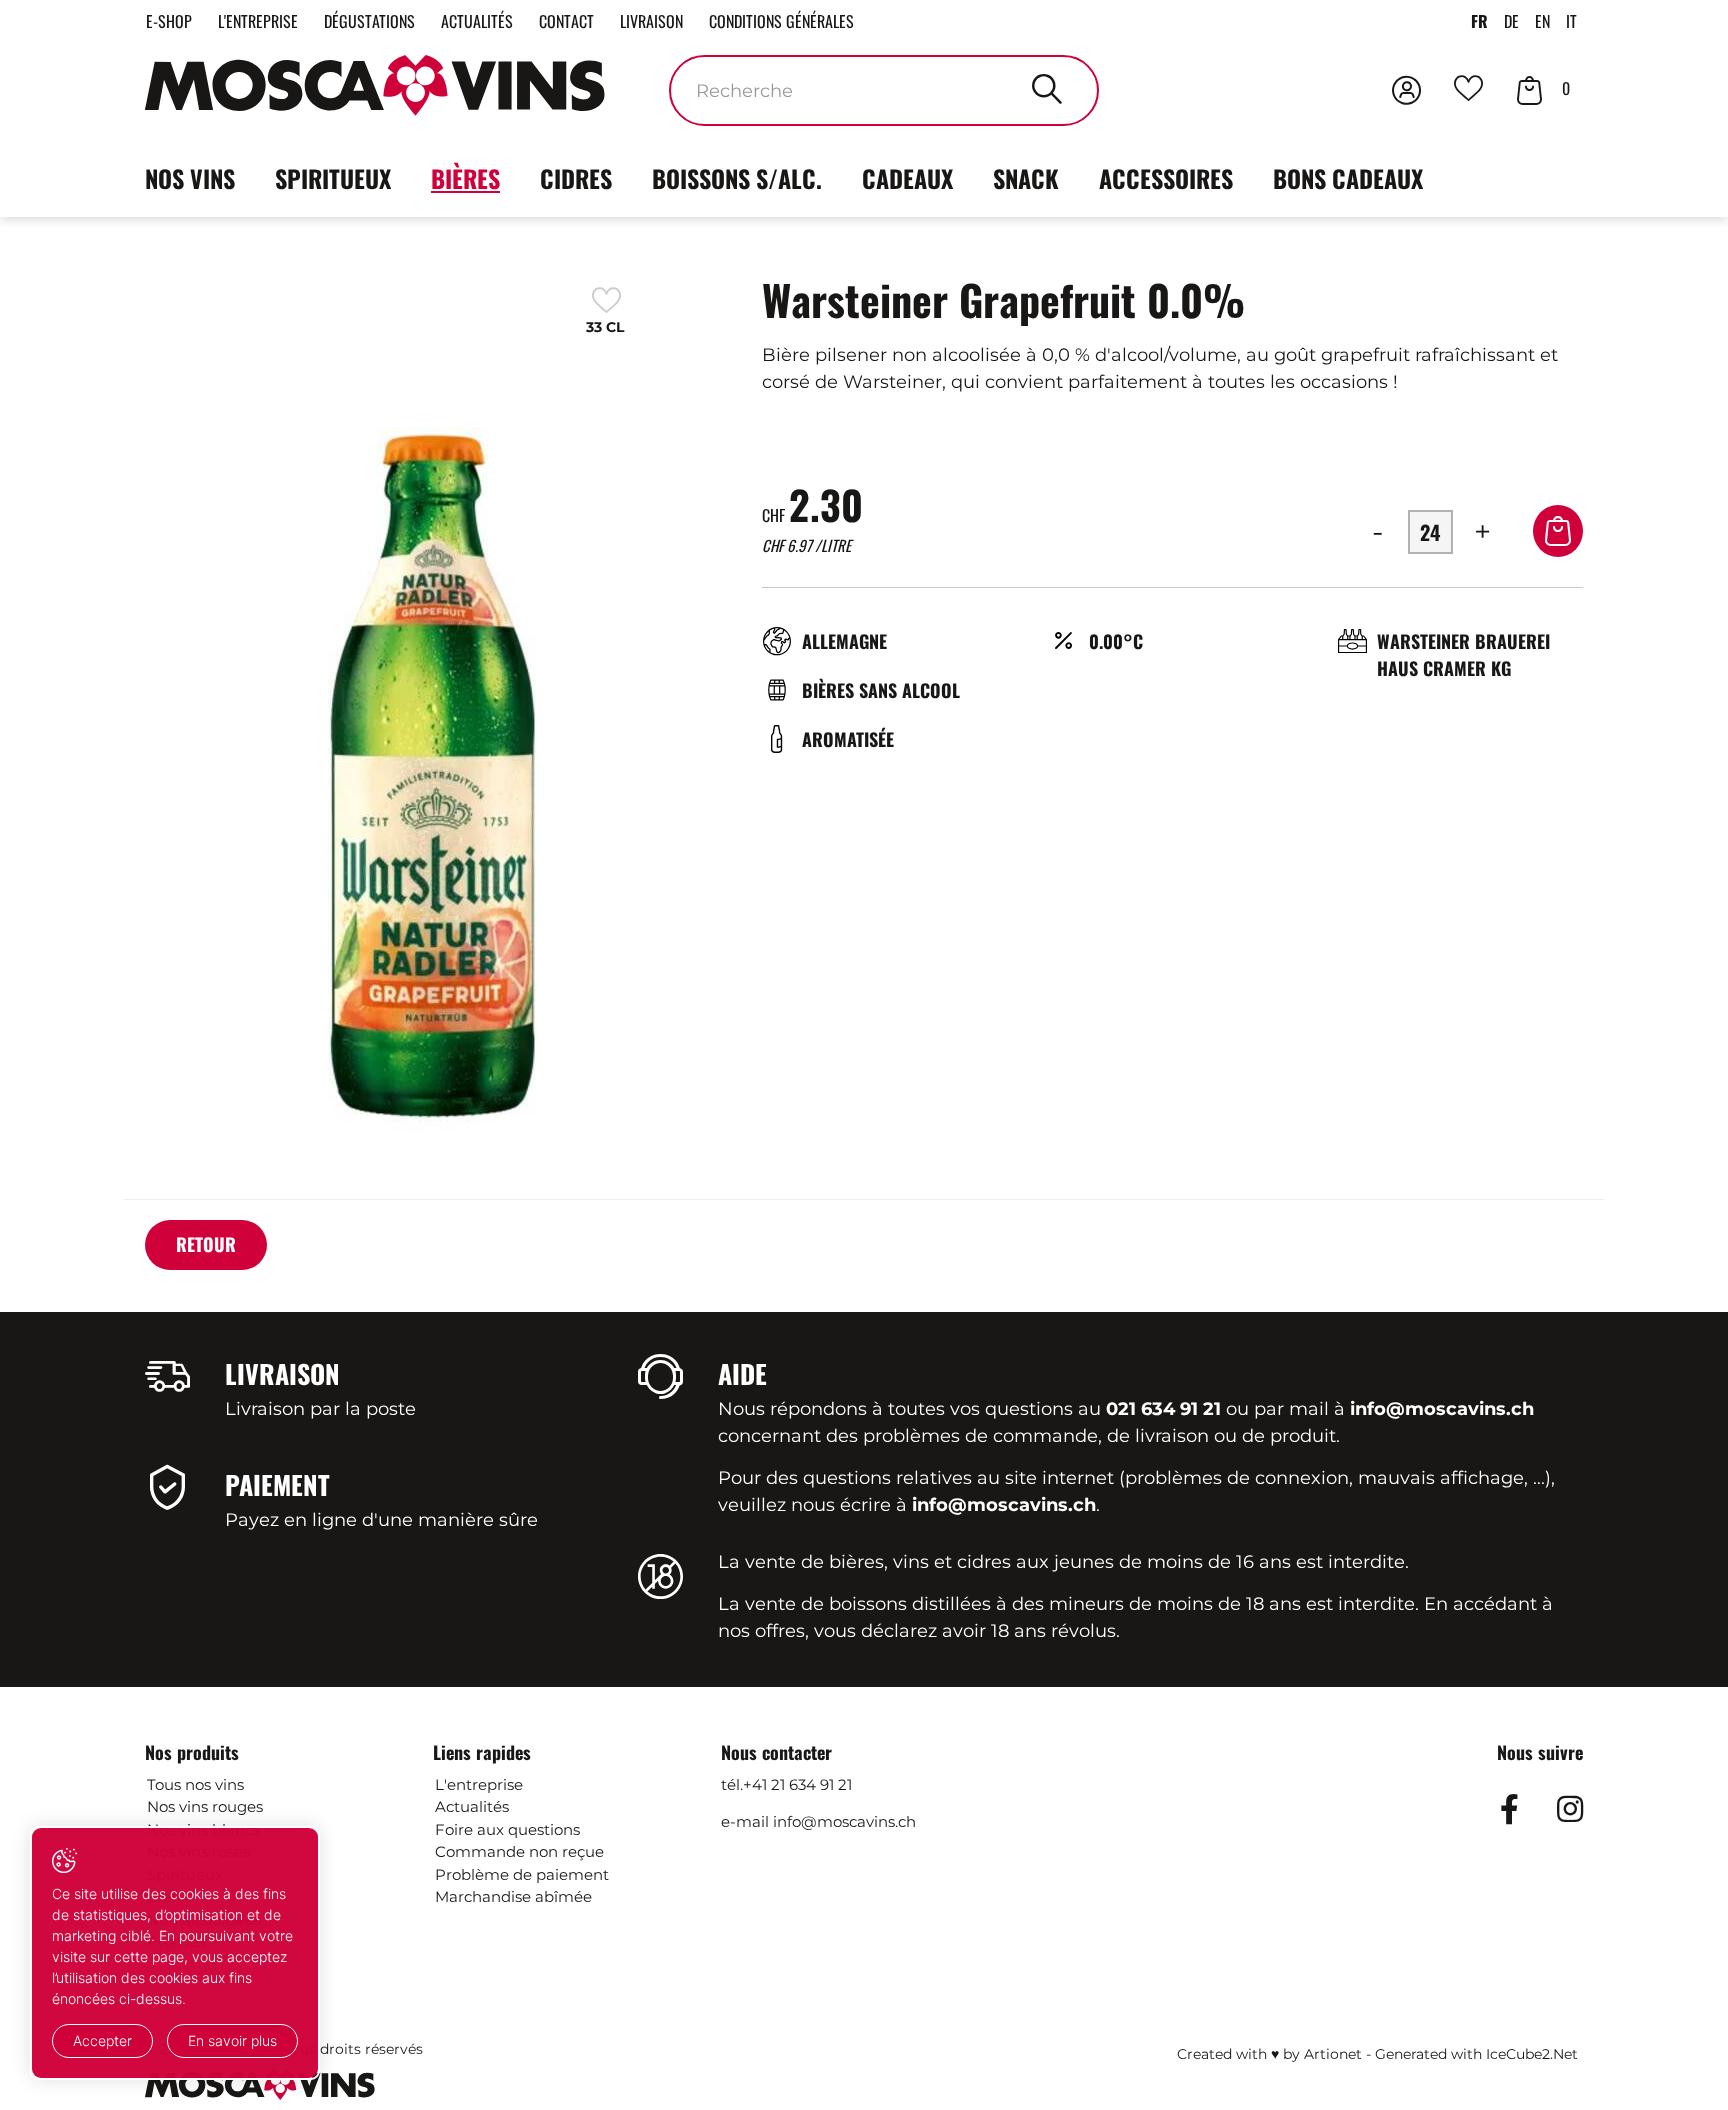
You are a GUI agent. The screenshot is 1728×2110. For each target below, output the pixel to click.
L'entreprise (258, 21)
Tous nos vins (195, 1784)
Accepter (102, 2040)
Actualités (477, 21)
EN (1542, 21)
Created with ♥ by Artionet (1269, 2054)
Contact (566, 21)
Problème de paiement (522, 1874)
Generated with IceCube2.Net (1476, 2054)
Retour (206, 1244)
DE (1511, 21)
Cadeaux (907, 178)
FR (1479, 21)
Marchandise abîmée (513, 1896)
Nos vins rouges (205, 1806)
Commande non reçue (519, 1851)
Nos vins (190, 178)
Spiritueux (333, 178)
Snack (1026, 178)
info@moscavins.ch (844, 1821)
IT (1571, 21)
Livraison (651, 21)
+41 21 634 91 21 (797, 1784)
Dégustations (369, 21)
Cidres (576, 178)
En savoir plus (232, 2040)
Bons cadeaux (1348, 178)
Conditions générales (781, 21)
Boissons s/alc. (737, 178)
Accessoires (1166, 178)
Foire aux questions (507, 1829)
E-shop (169, 21)
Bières (465, 178)
